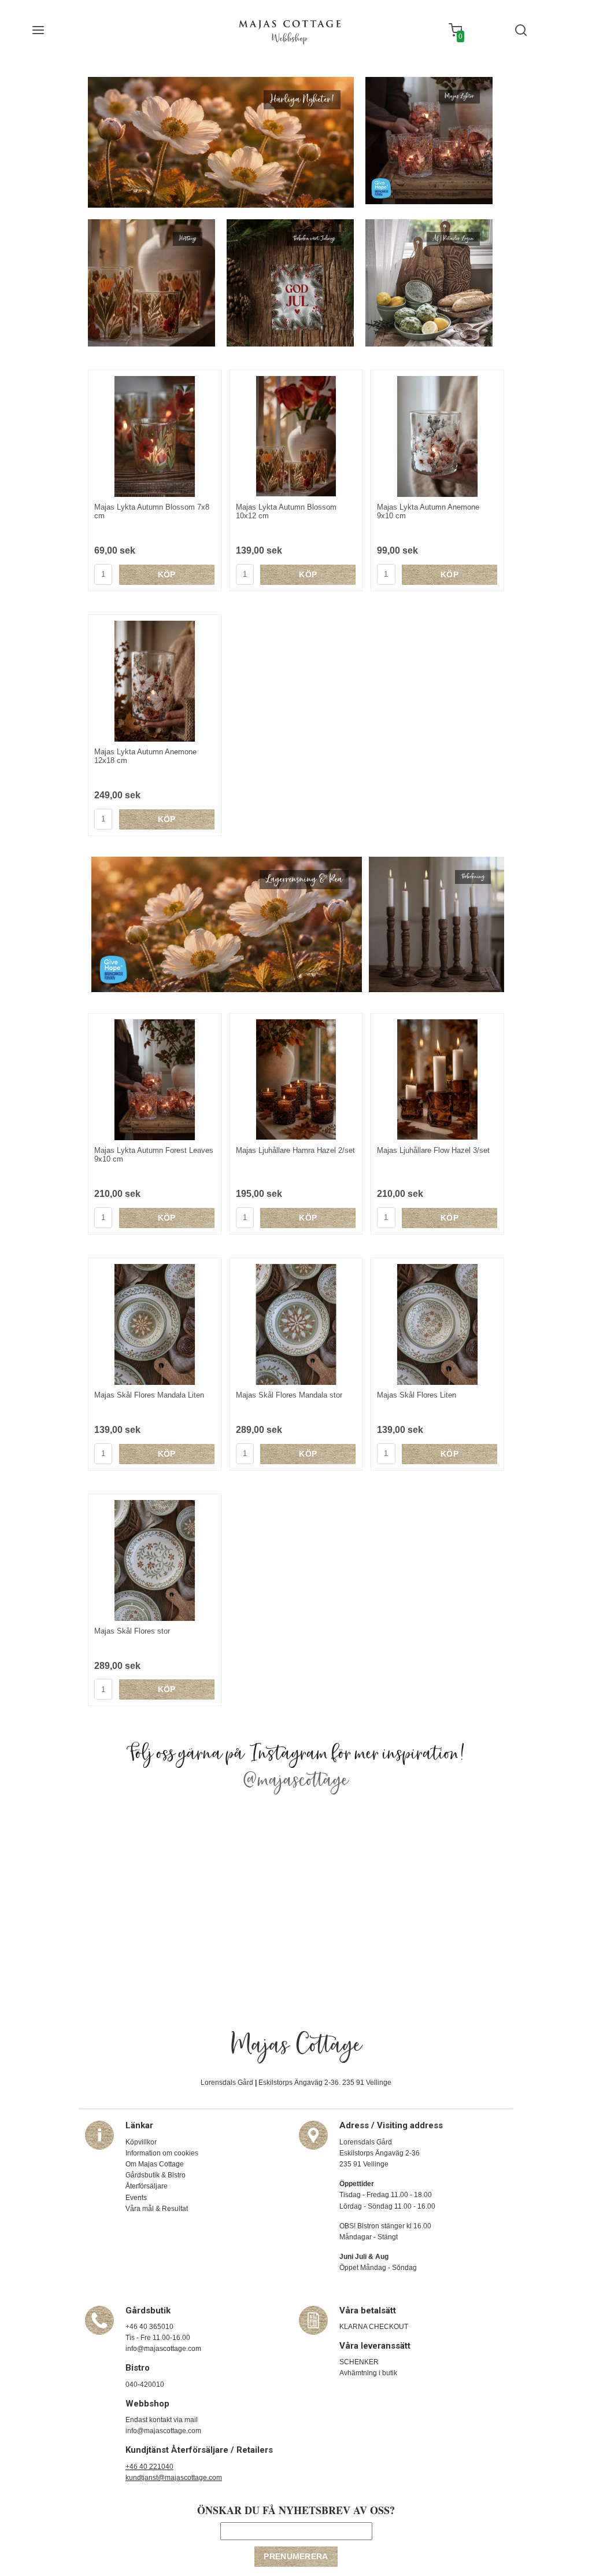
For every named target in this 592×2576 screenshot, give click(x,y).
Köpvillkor (141, 2142)
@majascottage (296, 1781)
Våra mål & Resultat (157, 2209)
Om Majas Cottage (155, 2164)
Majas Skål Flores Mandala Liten (149, 1395)
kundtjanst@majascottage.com (174, 2478)
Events (136, 2198)
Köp (167, 574)
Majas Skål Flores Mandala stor (289, 1395)
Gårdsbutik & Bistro (156, 2175)
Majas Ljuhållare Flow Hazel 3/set (433, 1150)
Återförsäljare (147, 2186)
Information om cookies (162, 2153)
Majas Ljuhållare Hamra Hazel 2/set (295, 1150)
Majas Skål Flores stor (132, 1631)
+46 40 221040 (149, 2467)
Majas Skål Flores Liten (417, 1395)
